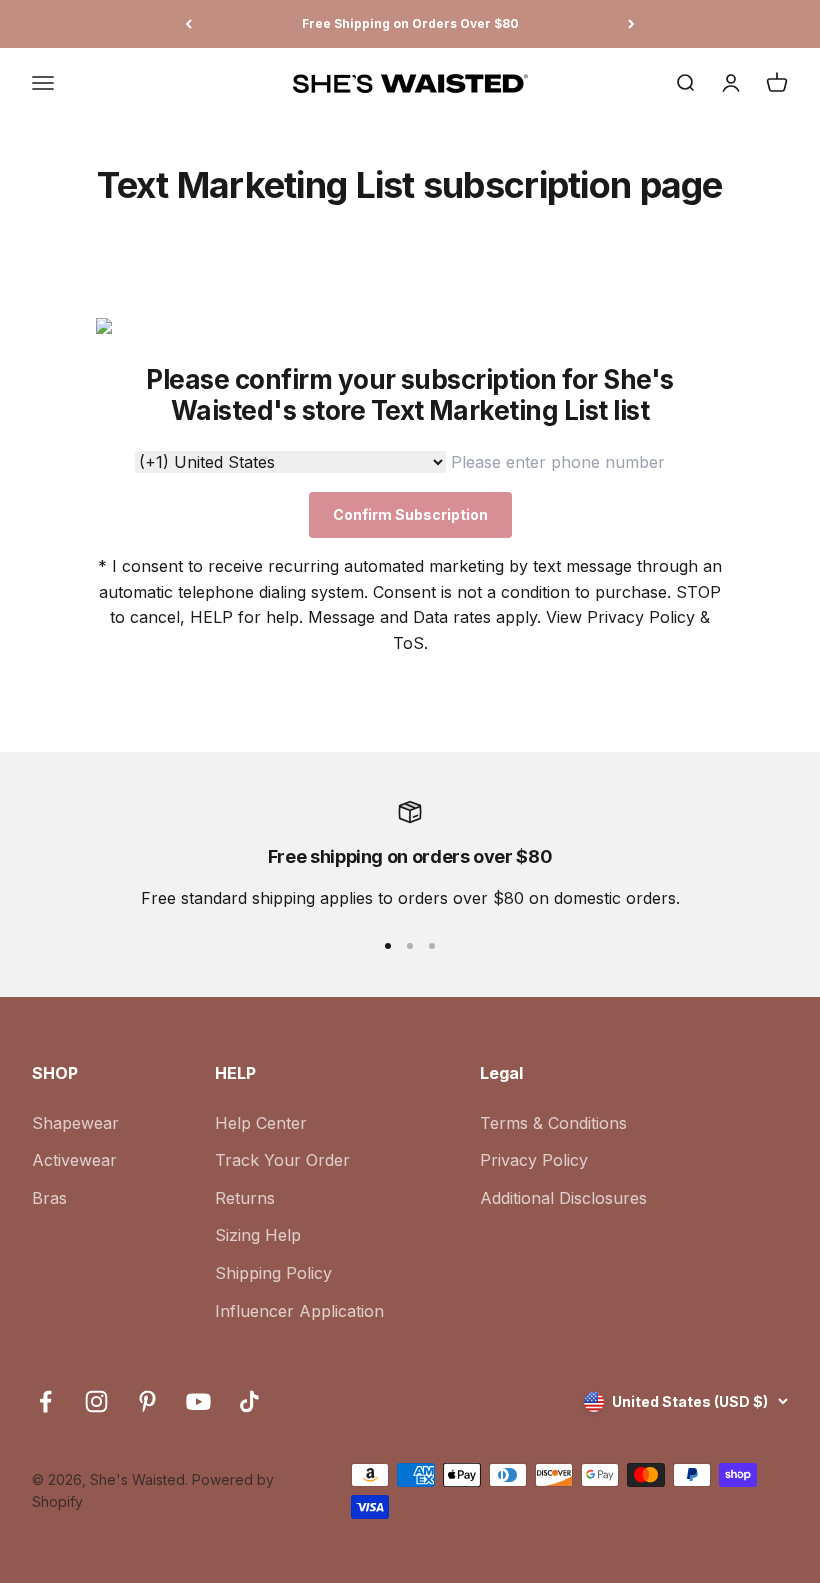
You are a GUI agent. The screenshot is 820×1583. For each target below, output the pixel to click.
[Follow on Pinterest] (147, 1401)
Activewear (74, 1160)
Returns (245, 1198)
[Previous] (188, 24)
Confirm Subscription (410, 514)
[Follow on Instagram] (96, 1401)
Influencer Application (299, 1311)
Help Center (261, 1123)
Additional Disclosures (563, 1198)
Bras (49, 1198)
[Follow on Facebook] (45, 1401)
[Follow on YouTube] (198, 1401)
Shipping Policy (273, 1273)
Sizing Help (258, 1235)
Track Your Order (282, 1160)
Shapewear (75, 1123)
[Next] (631, 24)
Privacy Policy (534, 1160)
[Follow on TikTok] (249, 1401)
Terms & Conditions (553, 1123)
